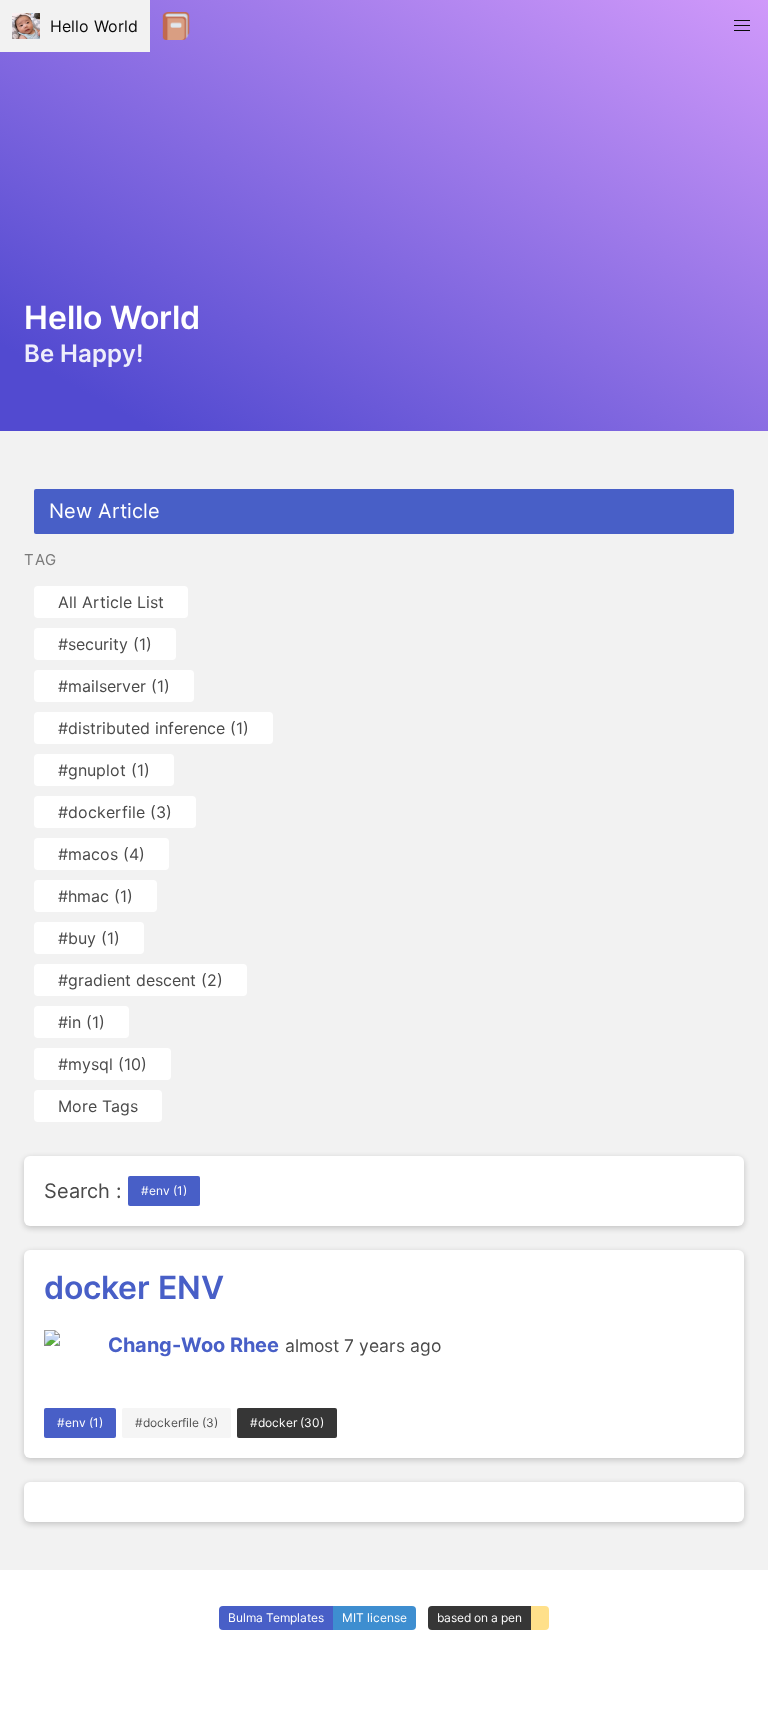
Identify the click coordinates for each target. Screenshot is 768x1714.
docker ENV (134, 1287)
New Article (104, 511)
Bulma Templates (276, 1617)
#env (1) (164, 1190)
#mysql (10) (102, 1064)
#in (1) (81, 1022)
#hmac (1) (95, 896)
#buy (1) (89, 938)
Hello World (89, 26)
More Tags (98, 1106)
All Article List (111, 602)
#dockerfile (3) (115, 812)
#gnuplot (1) (104, 770)
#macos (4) (101, 854)
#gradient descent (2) (140, 980)
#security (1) (105, 644)
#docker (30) (287, 1422)
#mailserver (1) (114, 686)
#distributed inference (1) (153, 728)
